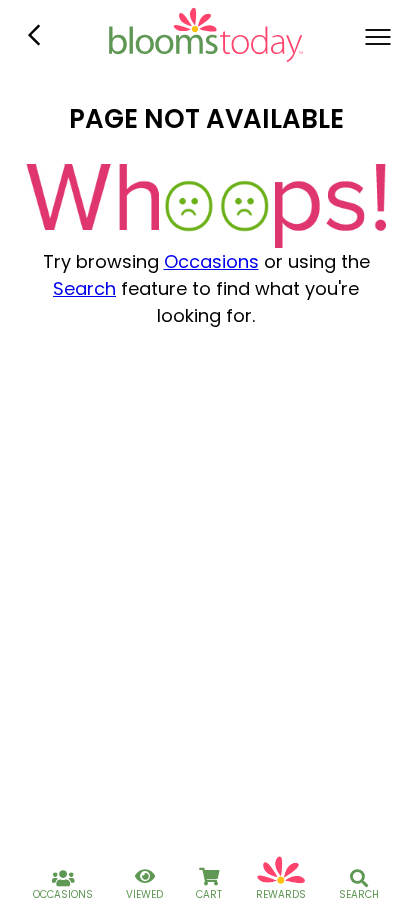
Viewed (144, 894)
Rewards (281, 894)
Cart (209, 894)
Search (84, 288)
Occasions (211, 261)
